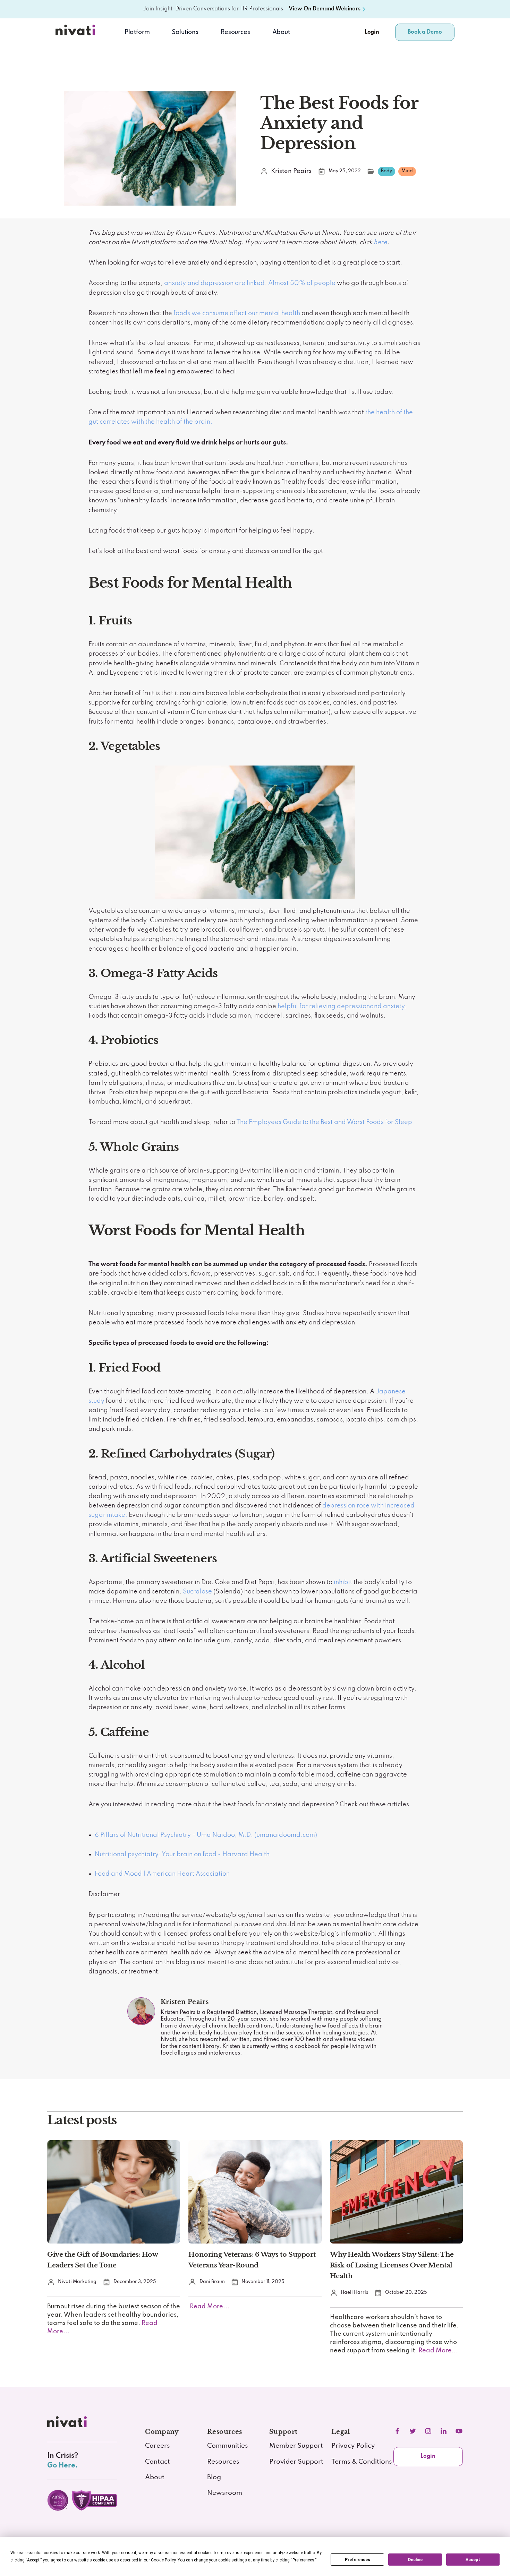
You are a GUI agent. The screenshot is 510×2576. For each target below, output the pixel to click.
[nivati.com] (68, 2424)
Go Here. (62, 2466)
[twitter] (413, 2431)
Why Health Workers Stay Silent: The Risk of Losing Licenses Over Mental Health (392, 2265)
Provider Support (296, 2462)
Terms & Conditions (362, 2462)
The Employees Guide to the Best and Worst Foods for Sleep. (325, 1122)
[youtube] (459, 2431)
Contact (158, 2462)
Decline (415, 2560)
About (281, 32)
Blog (214, 2478)
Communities (228, 2446)
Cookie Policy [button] (163, 2560)
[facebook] (397, 2431)
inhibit (343, 1582)
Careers (158, 2446)
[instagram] (428, 2431)
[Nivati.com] (77, 32)
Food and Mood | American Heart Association (162, 1874)
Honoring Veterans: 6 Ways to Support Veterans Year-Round (252, 2260)
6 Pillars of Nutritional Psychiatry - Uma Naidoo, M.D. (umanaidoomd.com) (206, 1835)
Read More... (209, 2307)
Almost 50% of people (302, 283)
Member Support (296, 2446)
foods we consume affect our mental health (237, 313)
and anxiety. (388, 1006)
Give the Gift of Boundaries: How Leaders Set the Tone (103, 2260)
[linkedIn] (443, 2431)
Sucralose (197, 1592)
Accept (473, 2560)
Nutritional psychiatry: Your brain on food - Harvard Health (182, 1855)
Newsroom (225, 2493)
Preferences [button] (303, 2560)
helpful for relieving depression (324, 1006)
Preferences (358, 2560)
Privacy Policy (353, 2446)
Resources (223, 2462)
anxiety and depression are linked (214, 283)
